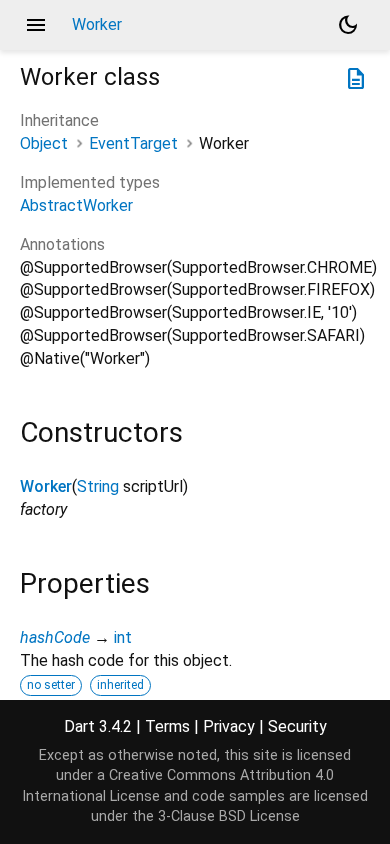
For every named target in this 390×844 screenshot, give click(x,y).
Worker (46, 486)
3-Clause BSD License (229, 816)
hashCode (55, 637)
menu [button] (36, 25)
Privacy (229, 726)
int (123, 637)
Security (297, 726)
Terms (167, 726)
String (98, 486)
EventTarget (133, 143)
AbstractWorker (76, 205)
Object (44, 143)
